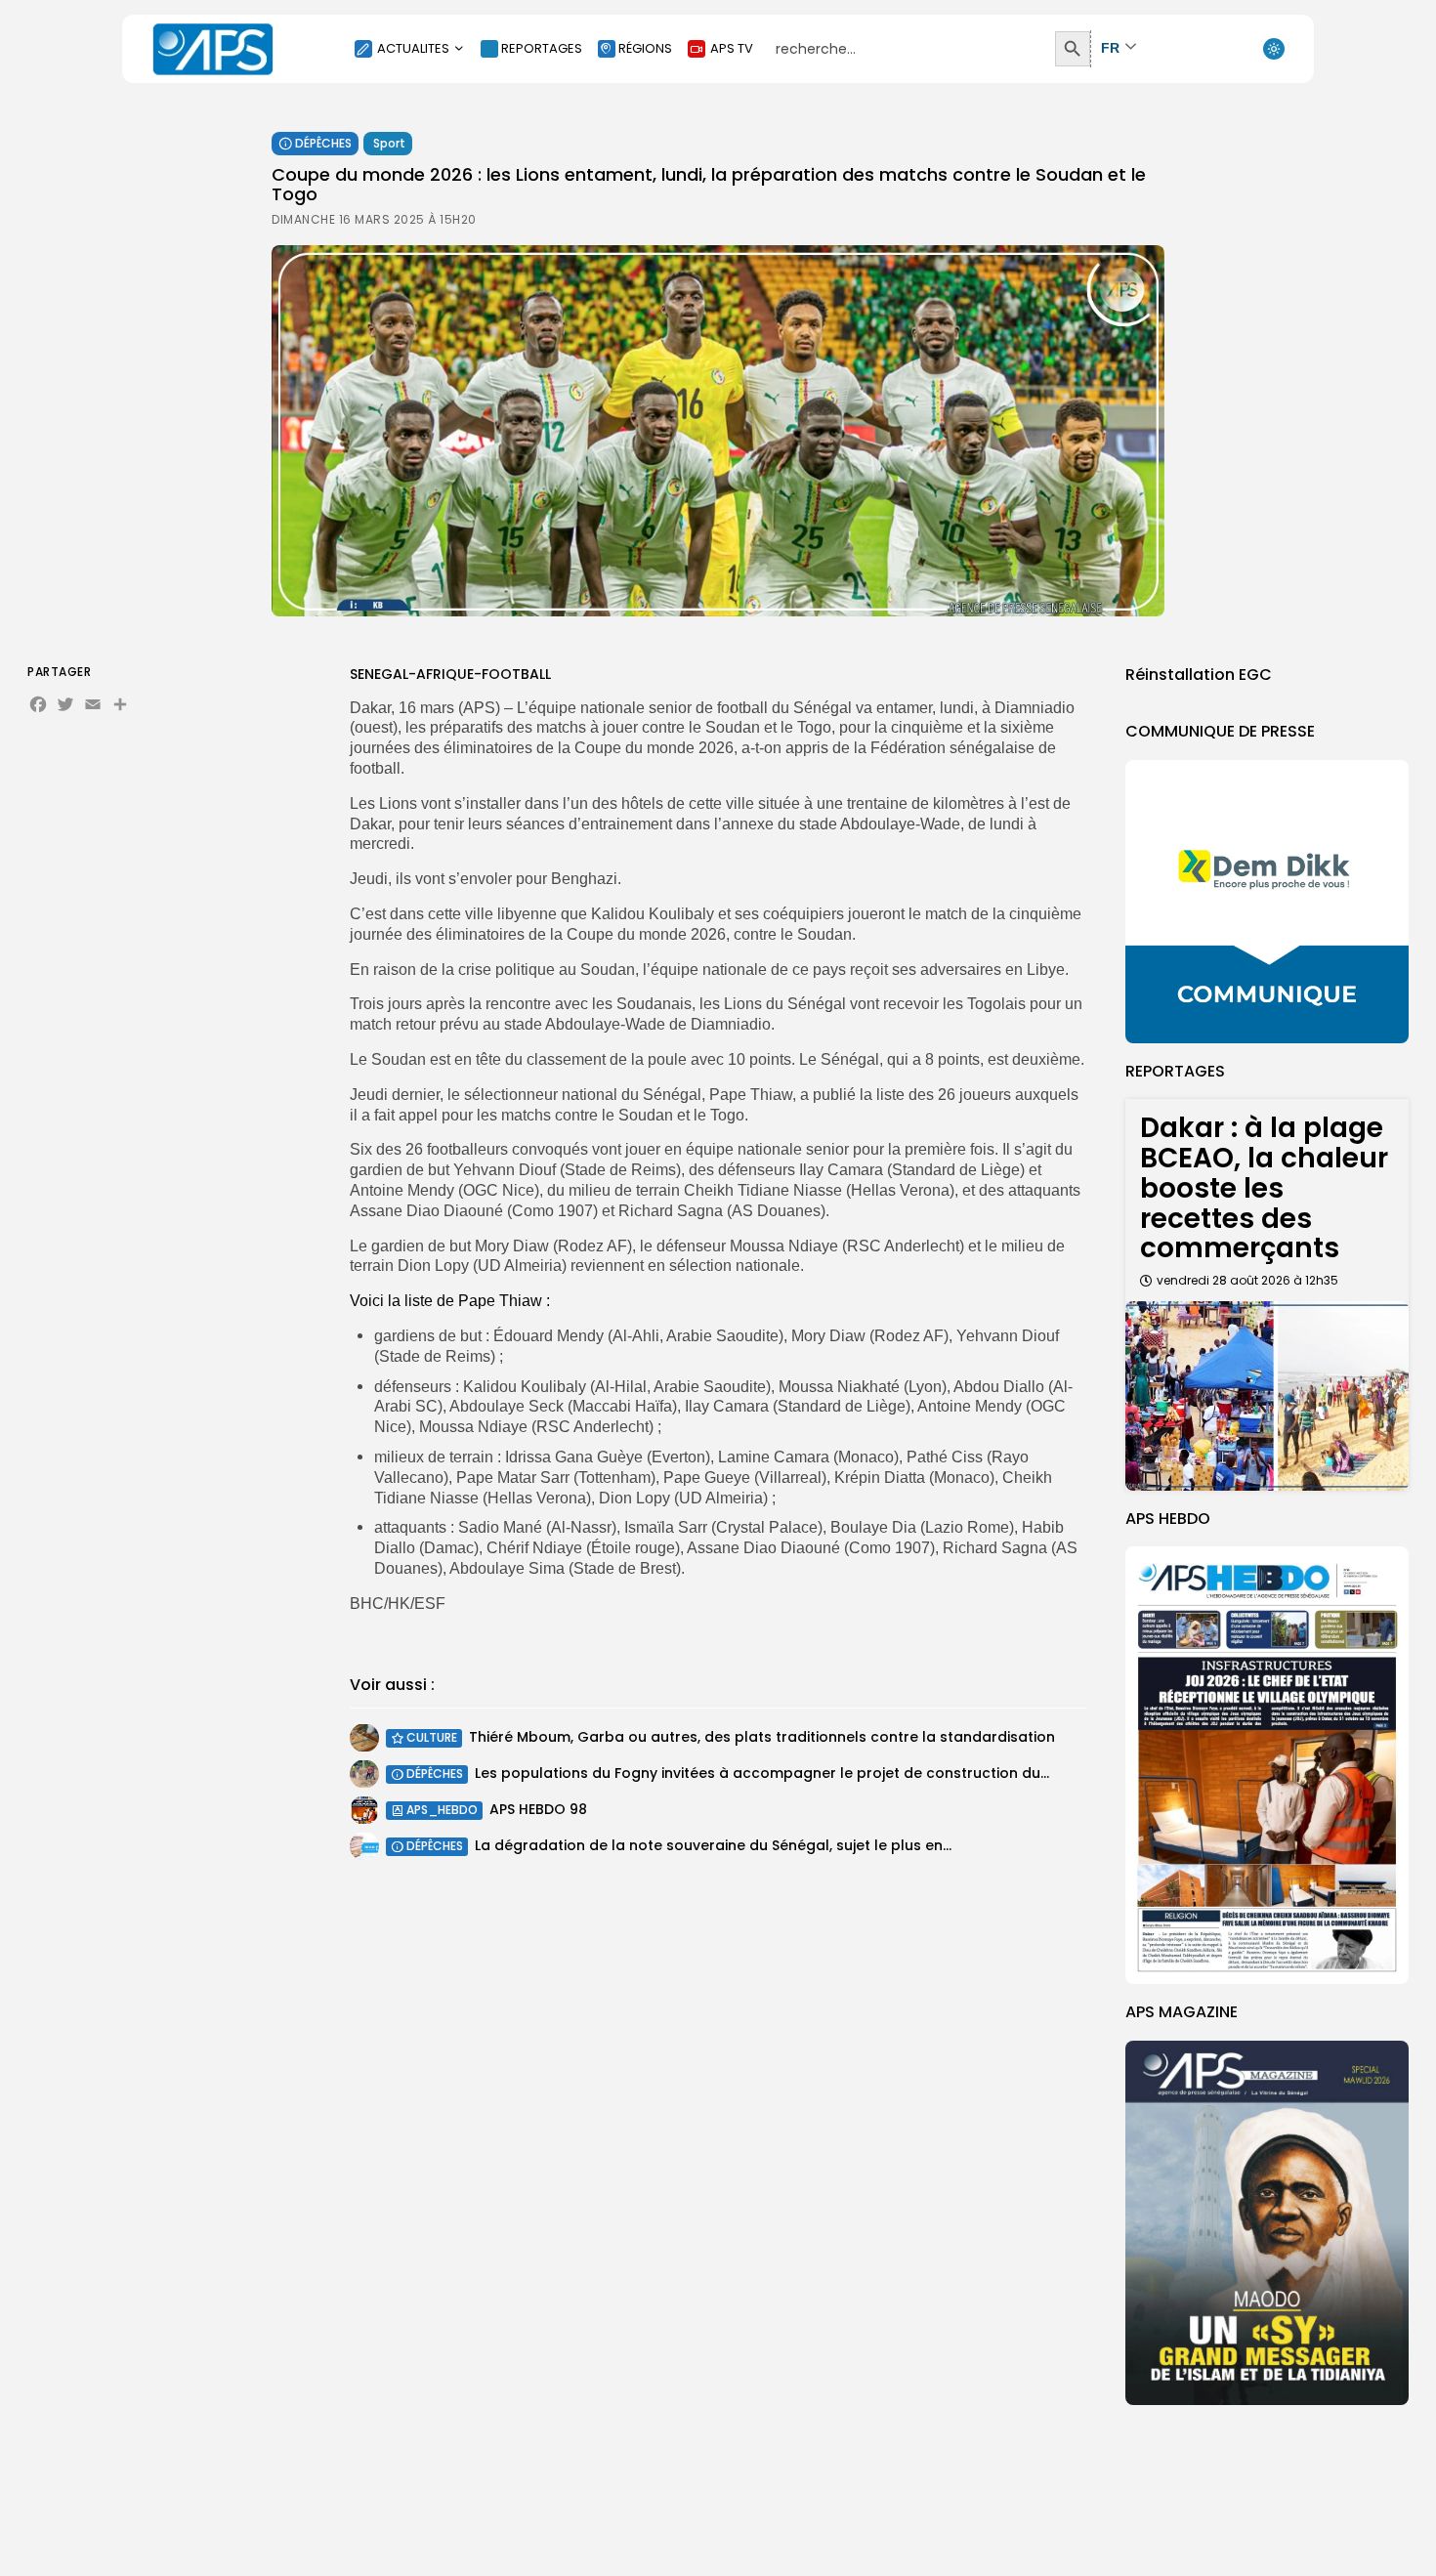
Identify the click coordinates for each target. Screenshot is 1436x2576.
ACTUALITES (413, 48)
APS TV (732, 48)
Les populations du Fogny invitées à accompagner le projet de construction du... (762, 1774)
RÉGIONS (645, 48)
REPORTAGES (542, 48)
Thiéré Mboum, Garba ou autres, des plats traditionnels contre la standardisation (762, 1738)
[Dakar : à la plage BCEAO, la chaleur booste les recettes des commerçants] (1267, 1395)
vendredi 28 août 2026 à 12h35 (1247, 1280)
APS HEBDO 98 (538, 1810)
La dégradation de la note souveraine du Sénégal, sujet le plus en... (713, 1846)
